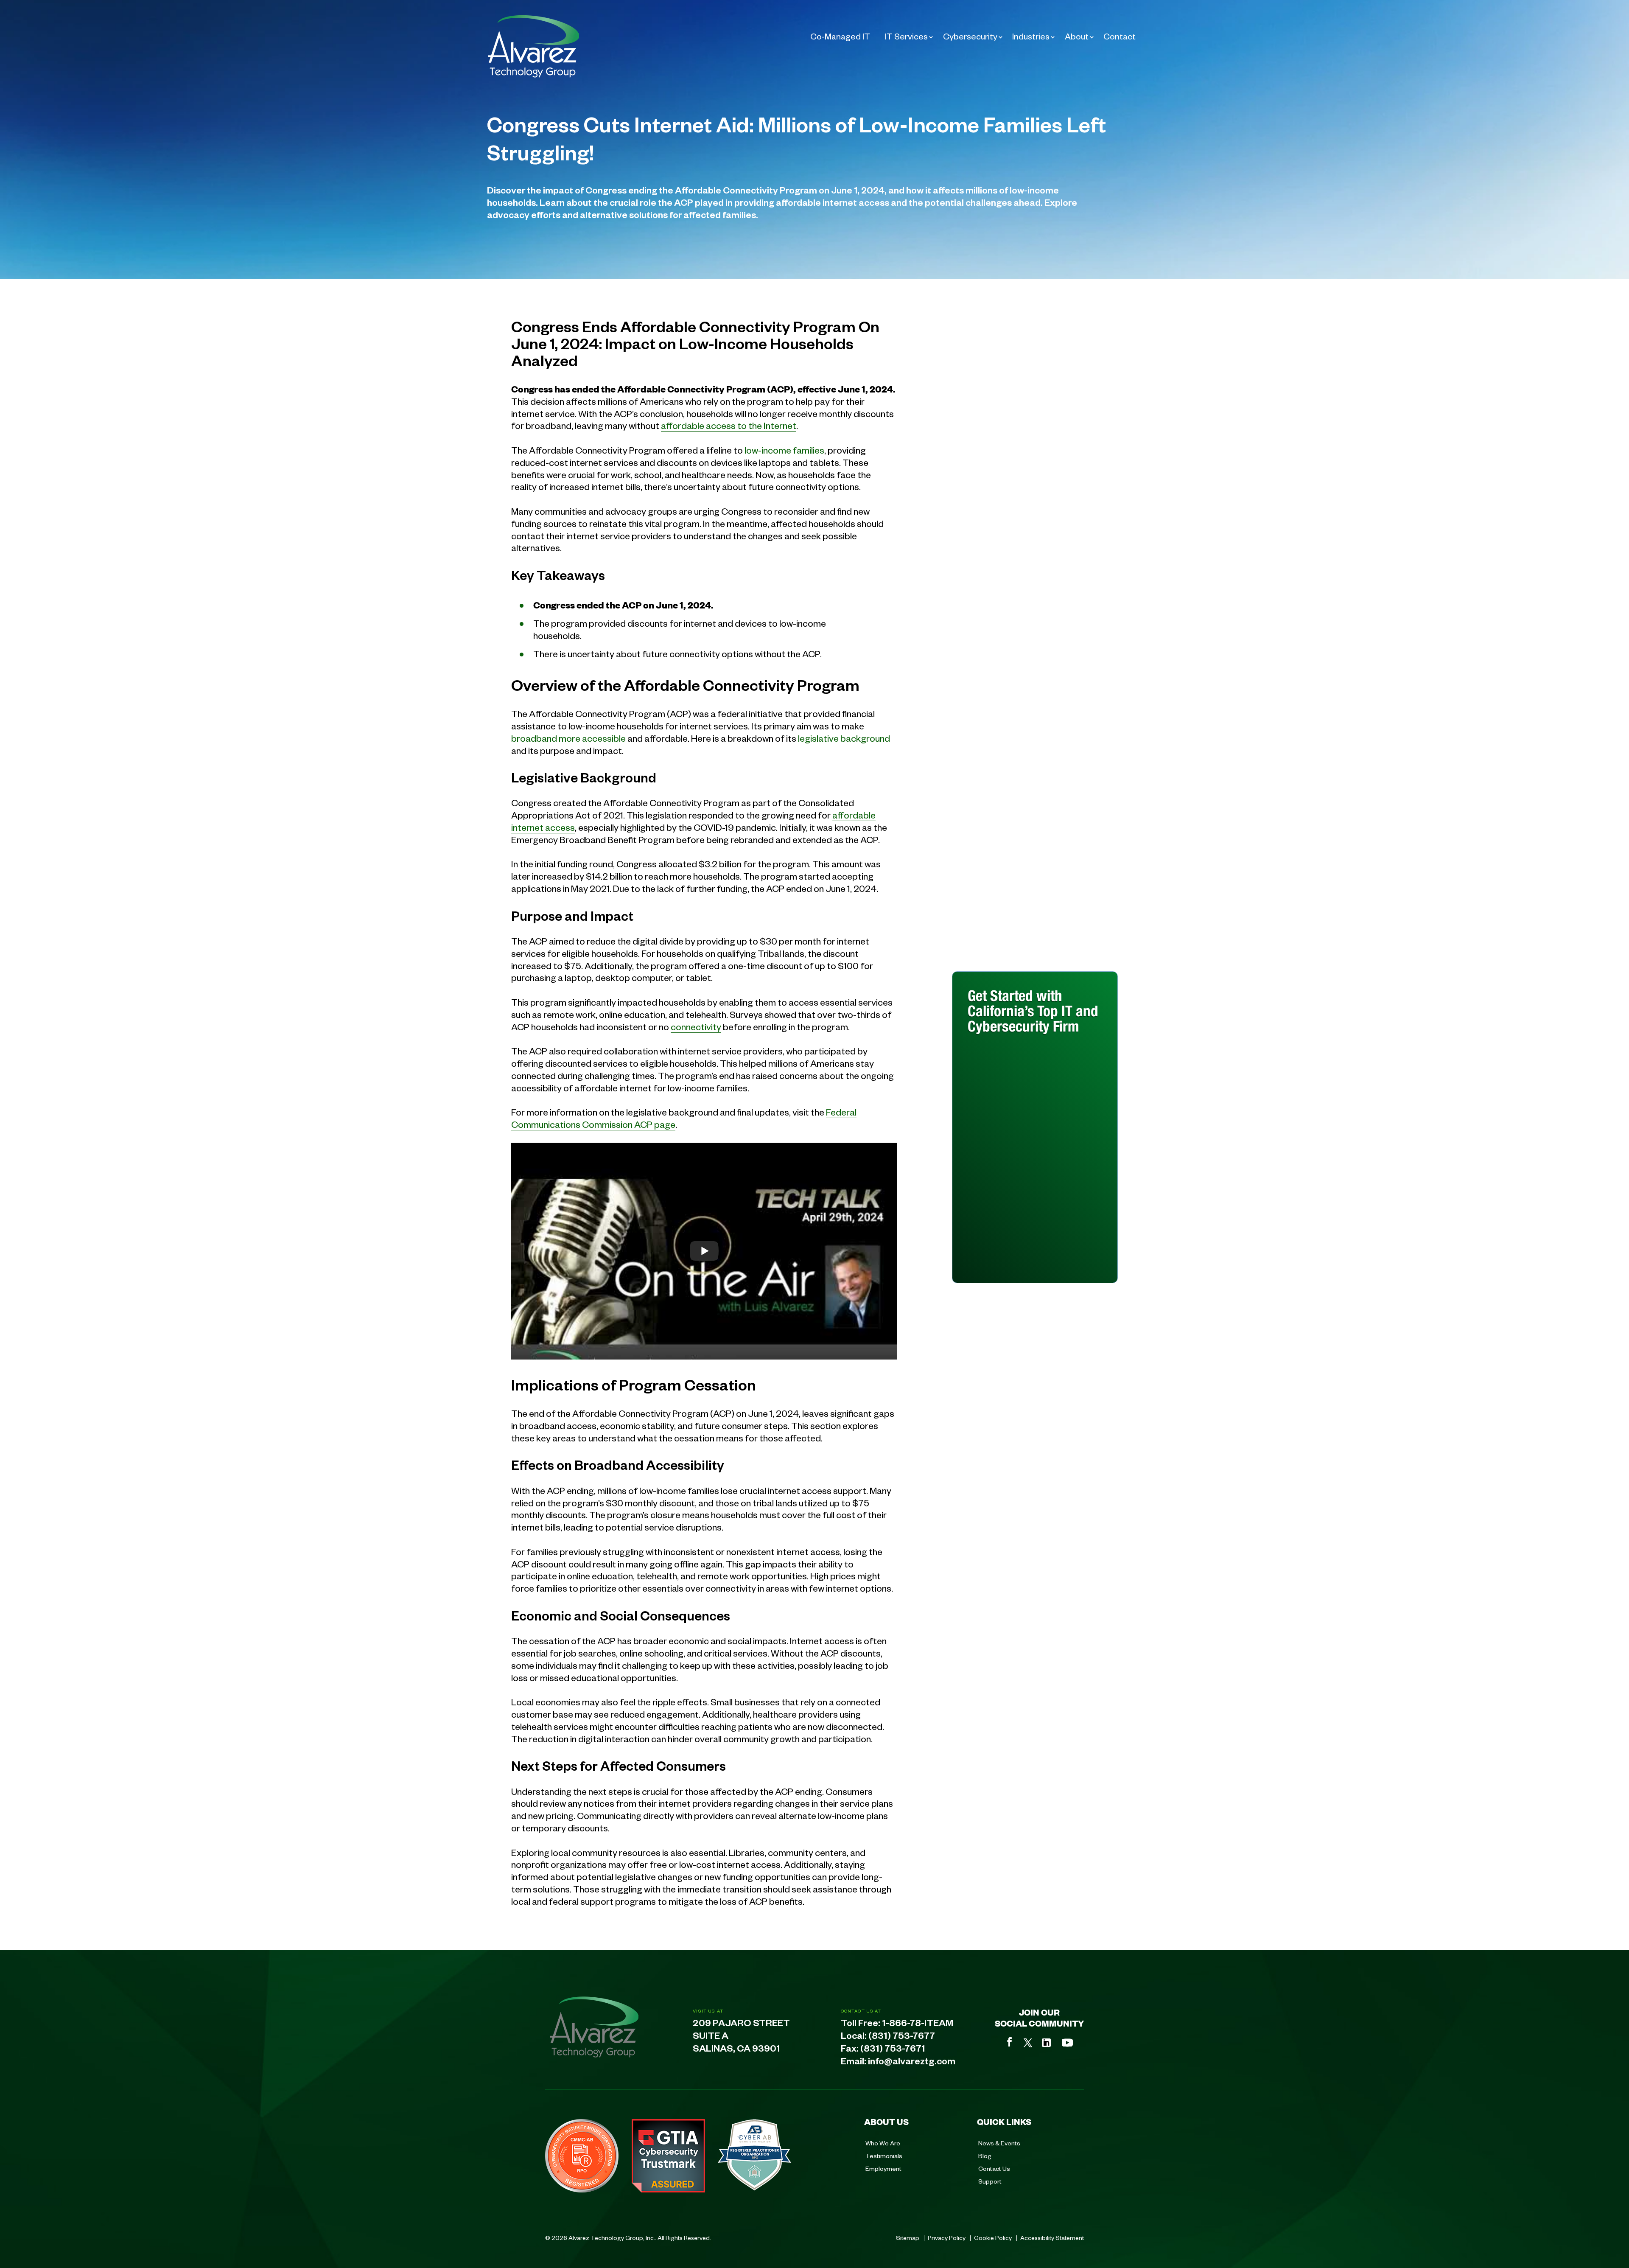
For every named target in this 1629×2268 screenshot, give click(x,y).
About (1077, 36)
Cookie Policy (993, 2237)
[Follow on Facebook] (1010, 2042)
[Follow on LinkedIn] (1046, 2043)
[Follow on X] (1028, 2043)
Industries (1031, 36)
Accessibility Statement (1052, 2237)
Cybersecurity (970, 36)
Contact (1120, 36)
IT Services (906, 36)
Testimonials (884, 2156)
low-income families (784, 450)
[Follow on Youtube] (1067, 2043)
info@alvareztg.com (912, 2063)
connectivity (696, 1026)
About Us (886, 2122)
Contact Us (994, 2168)
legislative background (844, 738)
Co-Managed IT (840, 36)
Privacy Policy (947, 2237)
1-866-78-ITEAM (918, 2025)
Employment (883, 2168)
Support (990, 2181)
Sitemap (908, 2237)
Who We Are (883, 2143)
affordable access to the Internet (729, 425)
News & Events (999, 2143)
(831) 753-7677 (902, 2038)
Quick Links (1004, 2122)
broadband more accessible (568, 738)
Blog (985, 2156)
